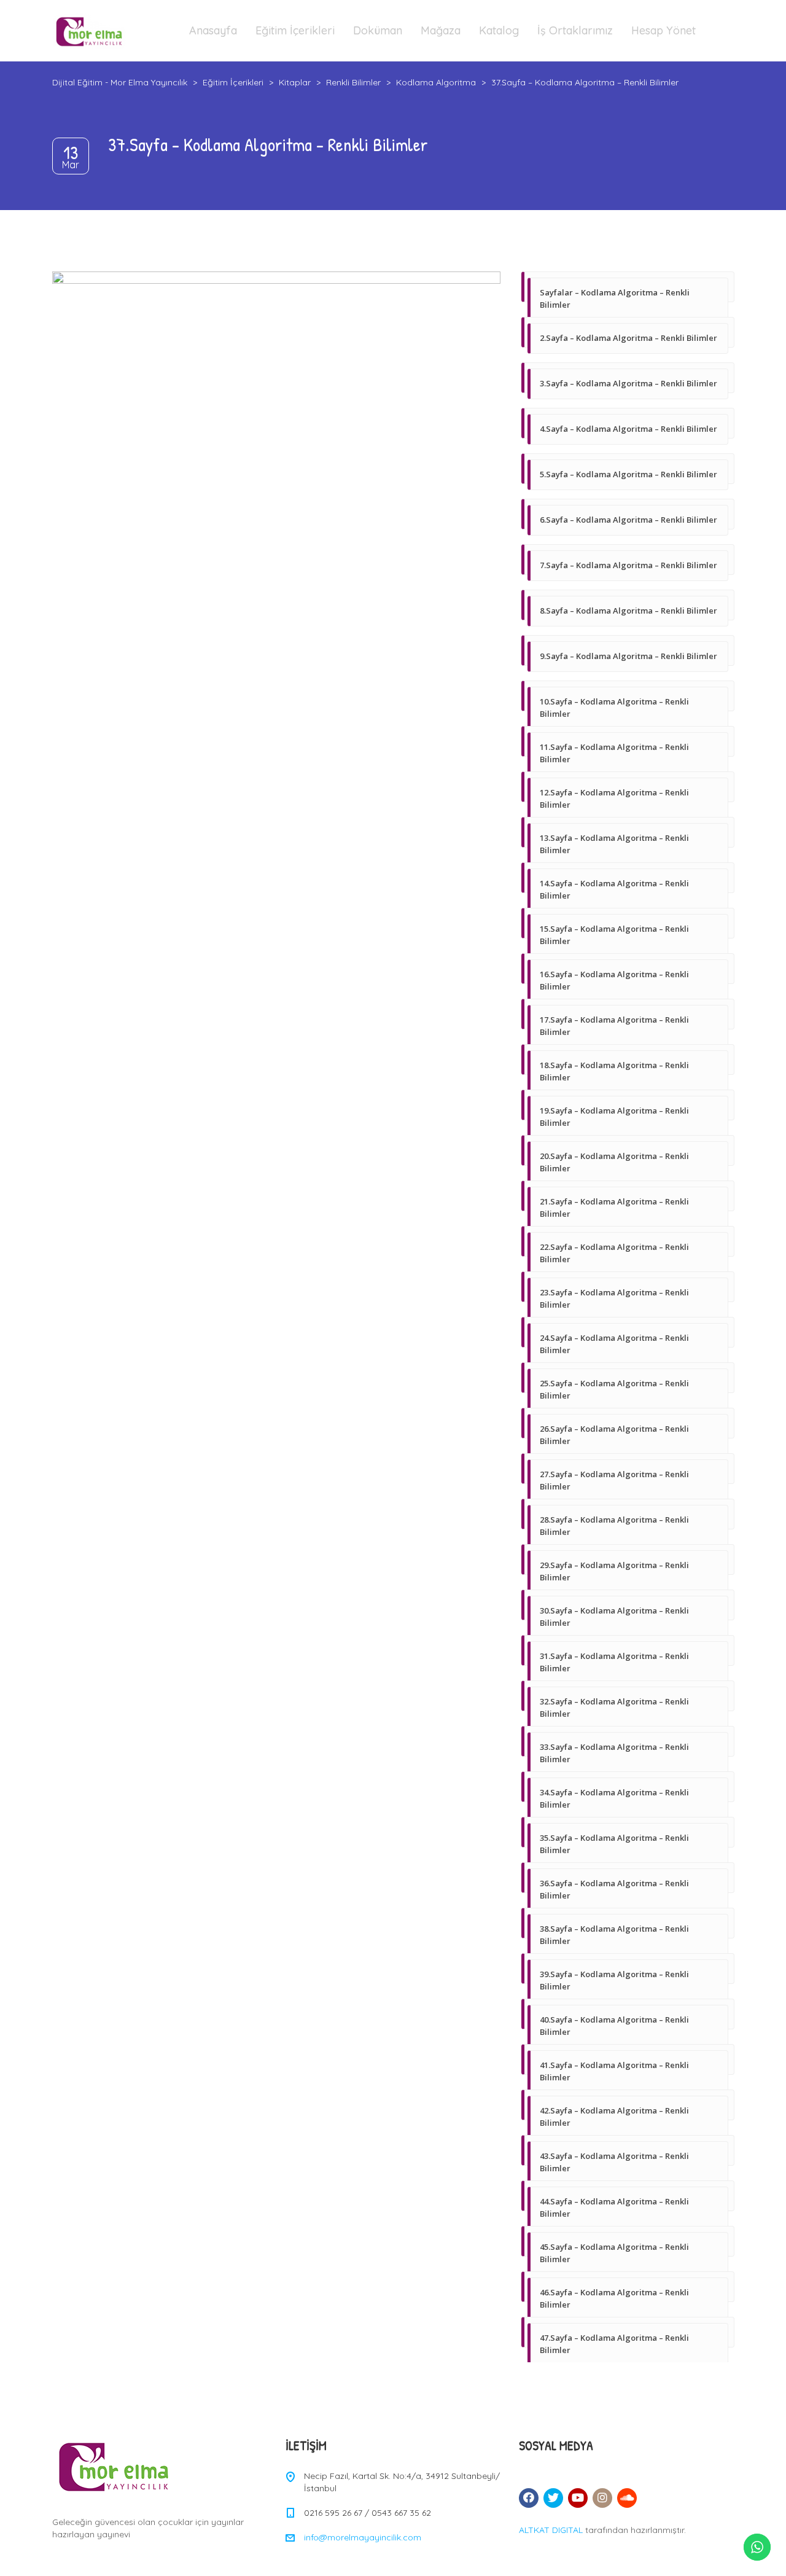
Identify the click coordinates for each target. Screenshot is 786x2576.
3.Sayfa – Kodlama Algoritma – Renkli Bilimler (628, 383)
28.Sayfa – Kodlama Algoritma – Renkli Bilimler (614, 1526)
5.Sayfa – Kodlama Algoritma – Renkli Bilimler (628, 474)
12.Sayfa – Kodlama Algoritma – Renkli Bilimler (614, 798)
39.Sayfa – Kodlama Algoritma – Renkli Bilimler (614, 1980)
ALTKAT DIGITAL (551, 2530)
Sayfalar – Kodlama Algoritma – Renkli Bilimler (615, 299)
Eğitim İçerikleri (295, 30)
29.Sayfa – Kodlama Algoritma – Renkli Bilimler (614, 1571)
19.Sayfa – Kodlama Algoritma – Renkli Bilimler (614, 1117)
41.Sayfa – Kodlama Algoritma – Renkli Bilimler (614, 2071)
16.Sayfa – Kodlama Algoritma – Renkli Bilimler (614, 980)
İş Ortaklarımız (575, 30)
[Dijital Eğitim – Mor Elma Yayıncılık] (89, 31)
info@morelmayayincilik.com (363, 2537)
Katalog (499, 30)
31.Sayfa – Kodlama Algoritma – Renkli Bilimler (614, 1662)
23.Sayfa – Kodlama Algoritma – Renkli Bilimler (614, 1298)
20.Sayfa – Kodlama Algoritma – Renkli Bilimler (614, 1162)
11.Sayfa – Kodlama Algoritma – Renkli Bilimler (614, 753)
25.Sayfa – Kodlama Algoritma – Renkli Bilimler (614, 1389)
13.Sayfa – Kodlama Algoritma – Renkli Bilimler (614, 844)
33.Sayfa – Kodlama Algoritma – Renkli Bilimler (614, 1753)
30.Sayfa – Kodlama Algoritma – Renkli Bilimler (614, 1617)
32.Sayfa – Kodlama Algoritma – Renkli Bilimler (614, 1708)
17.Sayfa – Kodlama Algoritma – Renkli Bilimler (614, 1026)
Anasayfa (213, 30)
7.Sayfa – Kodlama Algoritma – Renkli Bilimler (628, 565)
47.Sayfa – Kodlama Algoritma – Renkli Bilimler (614, 2344)
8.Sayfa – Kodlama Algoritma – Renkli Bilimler (628, 611)
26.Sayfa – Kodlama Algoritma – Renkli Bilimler (614, 1435)
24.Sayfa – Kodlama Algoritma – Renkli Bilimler (614, 1344)
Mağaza (441, 30)
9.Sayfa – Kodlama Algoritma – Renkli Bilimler (628, 656)
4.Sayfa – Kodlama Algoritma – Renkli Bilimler (628, 429)
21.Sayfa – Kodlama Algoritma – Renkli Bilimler (614, 1208)
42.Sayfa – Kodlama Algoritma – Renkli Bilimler (614, 2117)
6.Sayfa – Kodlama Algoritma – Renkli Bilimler (628, 520)
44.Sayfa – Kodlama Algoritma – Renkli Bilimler (614, 2207)
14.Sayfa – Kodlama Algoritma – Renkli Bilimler (614, 889)
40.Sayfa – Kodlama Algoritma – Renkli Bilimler (614, 2026)
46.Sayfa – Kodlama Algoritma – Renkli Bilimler (614, 2298)
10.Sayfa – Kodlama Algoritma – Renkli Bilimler (614, 708)
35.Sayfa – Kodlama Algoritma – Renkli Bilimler (614, 1844)
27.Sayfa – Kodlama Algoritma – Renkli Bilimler (614, 1480)
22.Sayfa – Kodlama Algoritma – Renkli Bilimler (614, 1253)
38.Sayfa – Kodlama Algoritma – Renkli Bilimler (614, 1935)
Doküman (378, 30)
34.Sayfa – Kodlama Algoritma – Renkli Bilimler (614, 1798)
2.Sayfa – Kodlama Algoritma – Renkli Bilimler (628, 338)
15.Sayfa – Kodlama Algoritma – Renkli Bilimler (614, 935)
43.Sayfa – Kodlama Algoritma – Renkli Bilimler (614, 2162)
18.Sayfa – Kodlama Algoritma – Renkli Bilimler (614, 1071)
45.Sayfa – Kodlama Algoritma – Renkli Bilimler (614, 2253)
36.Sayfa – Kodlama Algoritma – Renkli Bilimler (614, 1889)
